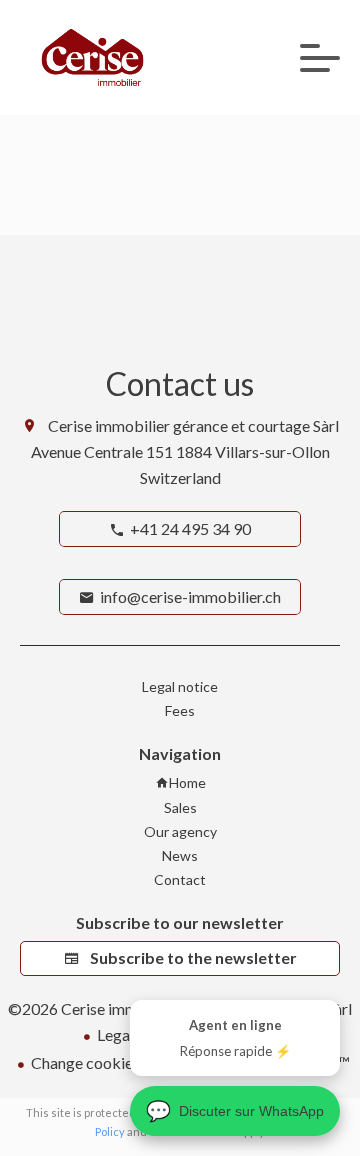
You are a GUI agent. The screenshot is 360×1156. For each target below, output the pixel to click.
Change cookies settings (114, 1062)
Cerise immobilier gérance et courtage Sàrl (193, 425)
